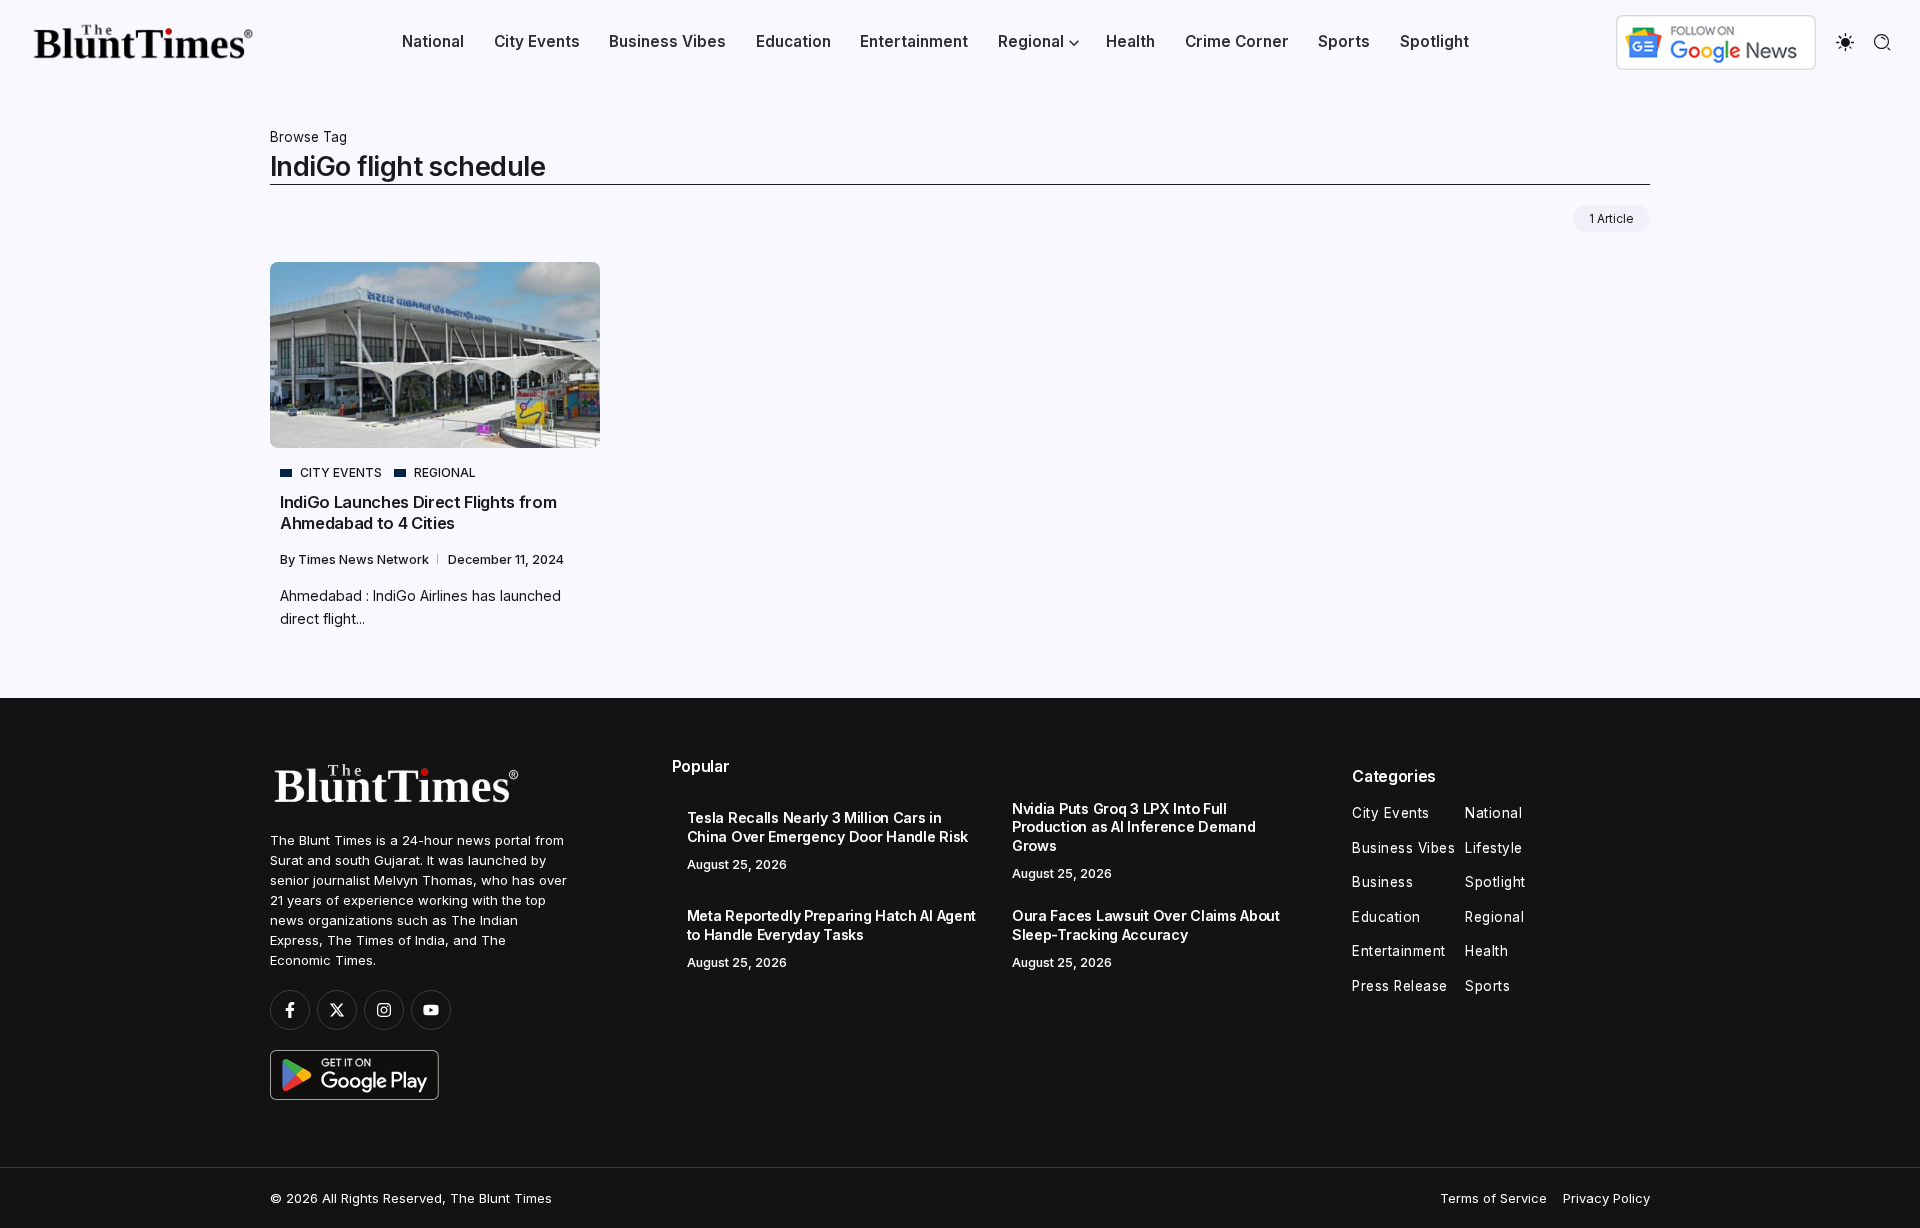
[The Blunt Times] (142, 40)
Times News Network (365, 559)
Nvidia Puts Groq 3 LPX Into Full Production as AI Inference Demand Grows (1134, 827)
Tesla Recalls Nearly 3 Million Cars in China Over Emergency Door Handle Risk (827, 827)
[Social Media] (290, 1010)
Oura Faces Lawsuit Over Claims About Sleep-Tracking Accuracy (1146, 925)
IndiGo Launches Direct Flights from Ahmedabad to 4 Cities (418, 512)
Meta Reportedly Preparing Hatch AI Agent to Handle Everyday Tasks (832, 925)
